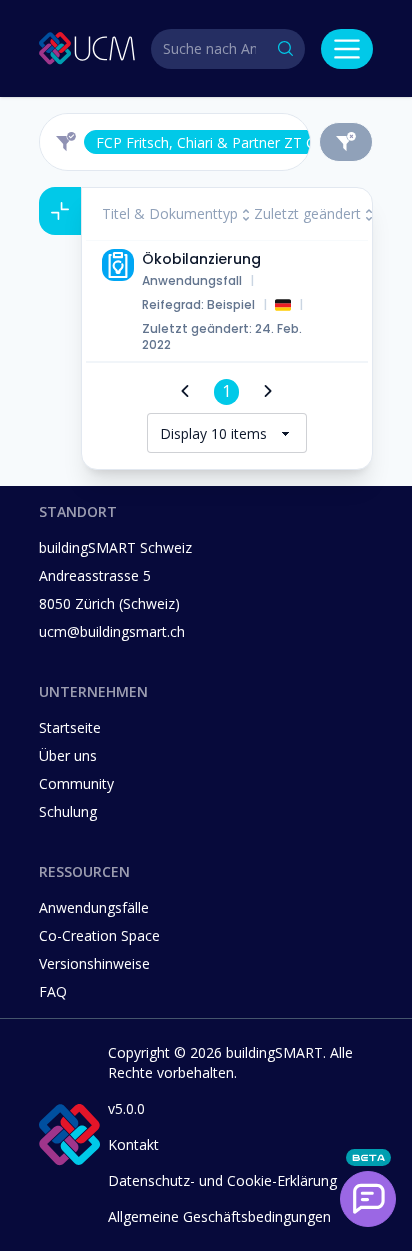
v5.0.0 (126, 1108)
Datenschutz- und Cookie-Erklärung (222, 1180)
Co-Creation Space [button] (99, 935)
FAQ (53, 991)
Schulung (68, 811)
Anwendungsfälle (94, 907)
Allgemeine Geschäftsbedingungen (219, 1216)
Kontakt (133, 1144)
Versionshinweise (94, 963)
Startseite (70, 727)
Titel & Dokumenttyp (170, 213)
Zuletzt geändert (307, 213)
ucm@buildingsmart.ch (112, 631)
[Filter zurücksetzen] (346, 142)
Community (76, 783)
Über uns (68, 755)
